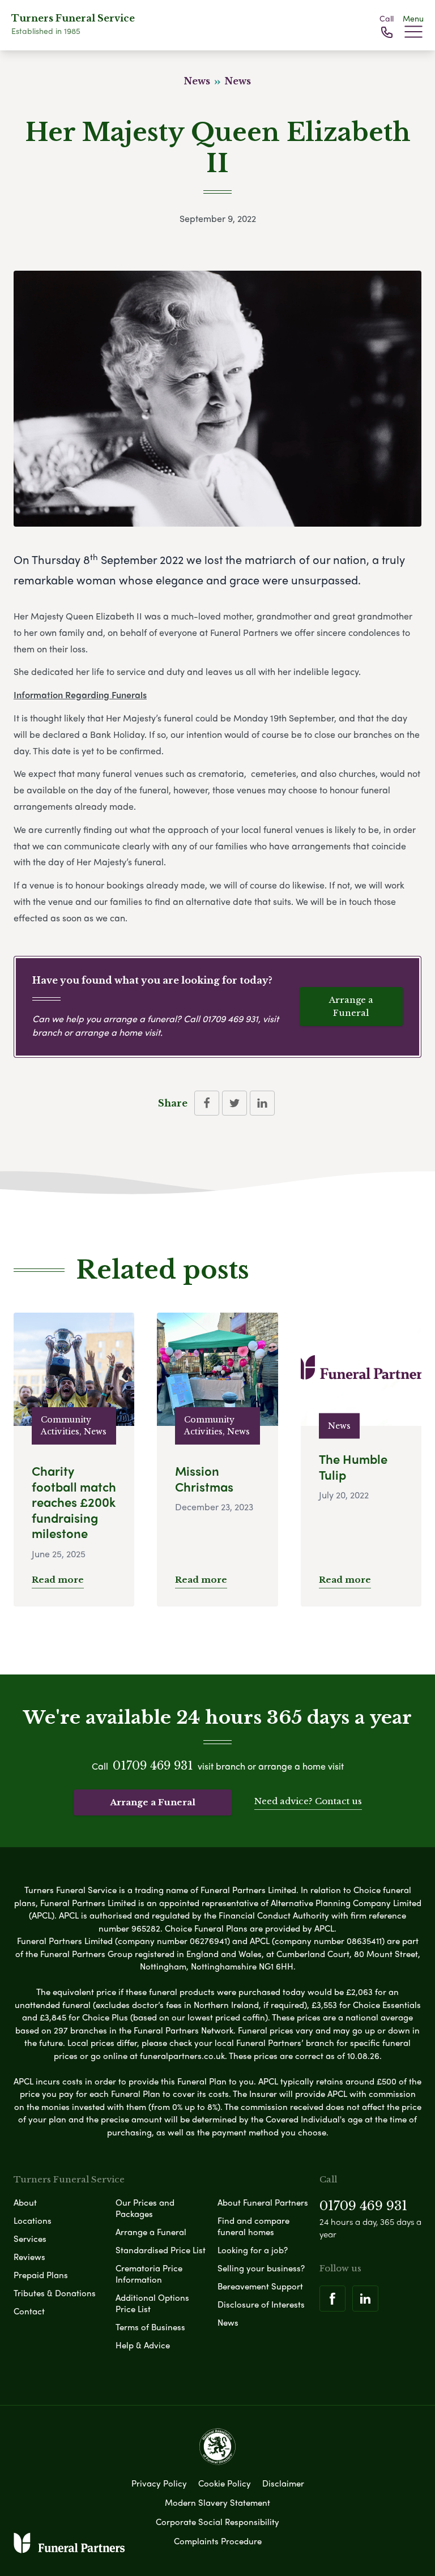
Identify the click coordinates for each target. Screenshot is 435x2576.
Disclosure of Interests (261, 2304)
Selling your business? (261, 2268)
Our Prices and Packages (145, 2208)
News (228, 2322)
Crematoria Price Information (149, 2274)
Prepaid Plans (41, 2275)
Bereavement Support (260, 2286)
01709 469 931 (230, 1018)
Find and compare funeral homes (253, 2226)
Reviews (29, 2257)
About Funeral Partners (263, 2202)
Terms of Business (150, 2327)
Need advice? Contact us (308, 1801)
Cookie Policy (225, 2483)
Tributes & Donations (55, 2293)
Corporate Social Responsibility (217, 2522)
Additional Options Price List (152, 2303)
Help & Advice (143, 2345)
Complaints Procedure (218, 2541)
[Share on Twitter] (234, 1103)
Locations (33, 2220)
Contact (29, 2311)
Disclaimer (283, 2483)
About (25, 2202)
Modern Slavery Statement (217, 2502)
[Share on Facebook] (207, 1103)
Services (30, 2238)
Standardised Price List (161, 2250)
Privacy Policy (159, 2483)
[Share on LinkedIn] (262, 1103)
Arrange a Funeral (351, 1006)
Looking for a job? (253, 2250)
